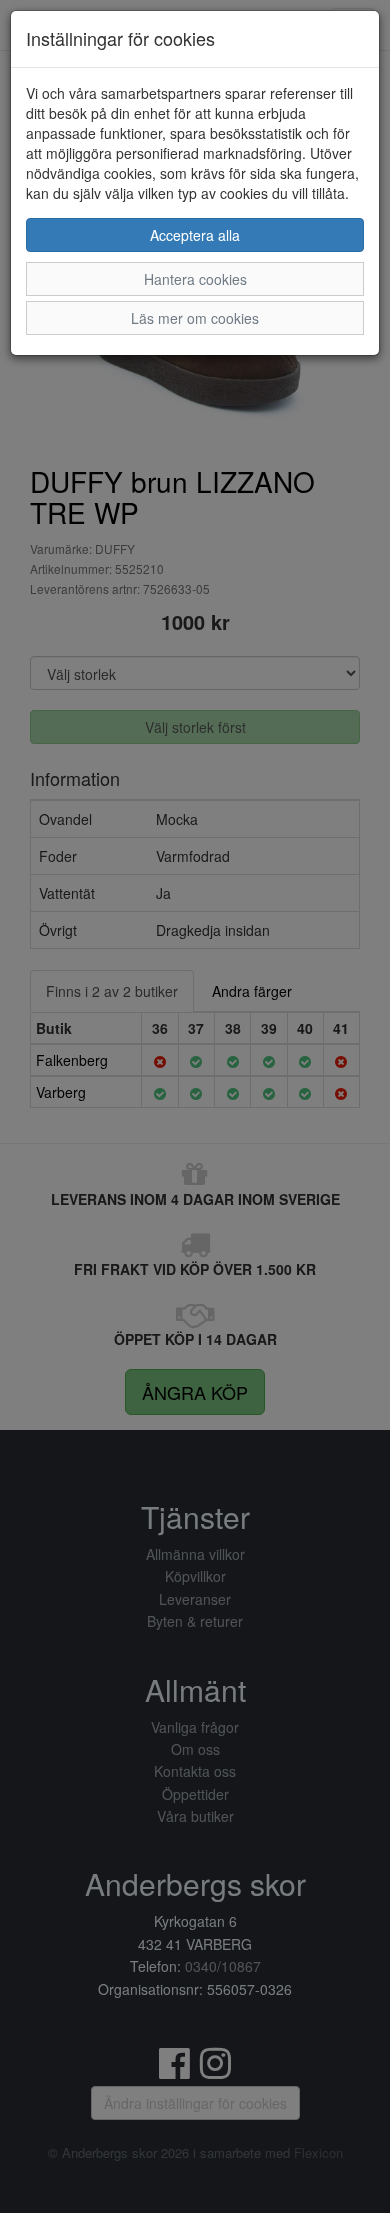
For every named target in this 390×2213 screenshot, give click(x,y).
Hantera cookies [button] (195, 279)
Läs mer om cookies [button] (195, 318)
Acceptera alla (195, 235)
